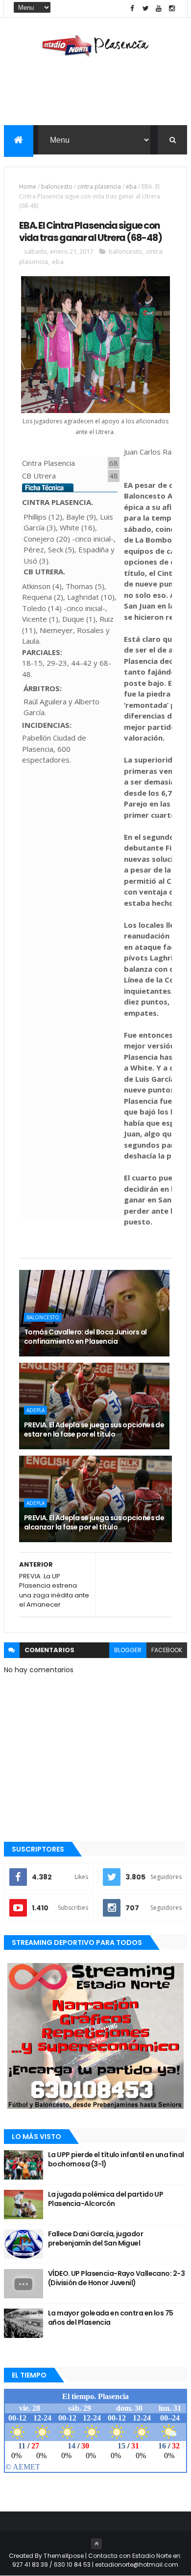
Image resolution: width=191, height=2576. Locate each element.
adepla (36, 1410)
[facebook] (132, 9)
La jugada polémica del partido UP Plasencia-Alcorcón (106, 2199)
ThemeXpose (64, 2556)
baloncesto (57, 186)
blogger (128, 1650)
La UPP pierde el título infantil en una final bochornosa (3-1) (116, 2160)
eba (131, 186)
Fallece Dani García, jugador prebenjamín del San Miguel (95, 2239)
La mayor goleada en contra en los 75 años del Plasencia (111, 2318)
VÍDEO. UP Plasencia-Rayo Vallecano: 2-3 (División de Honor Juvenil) (116, 2278)
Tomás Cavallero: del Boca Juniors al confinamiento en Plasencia (85, 1337)
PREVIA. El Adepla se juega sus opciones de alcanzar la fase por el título (94, 1523)
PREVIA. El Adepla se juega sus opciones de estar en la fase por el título (94, 1430)
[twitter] (145, 9)
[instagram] (172, 9)
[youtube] (159, 9)
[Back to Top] (96, 2544)
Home (28, 186)
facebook (167, 1650)
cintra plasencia (99, 186)
